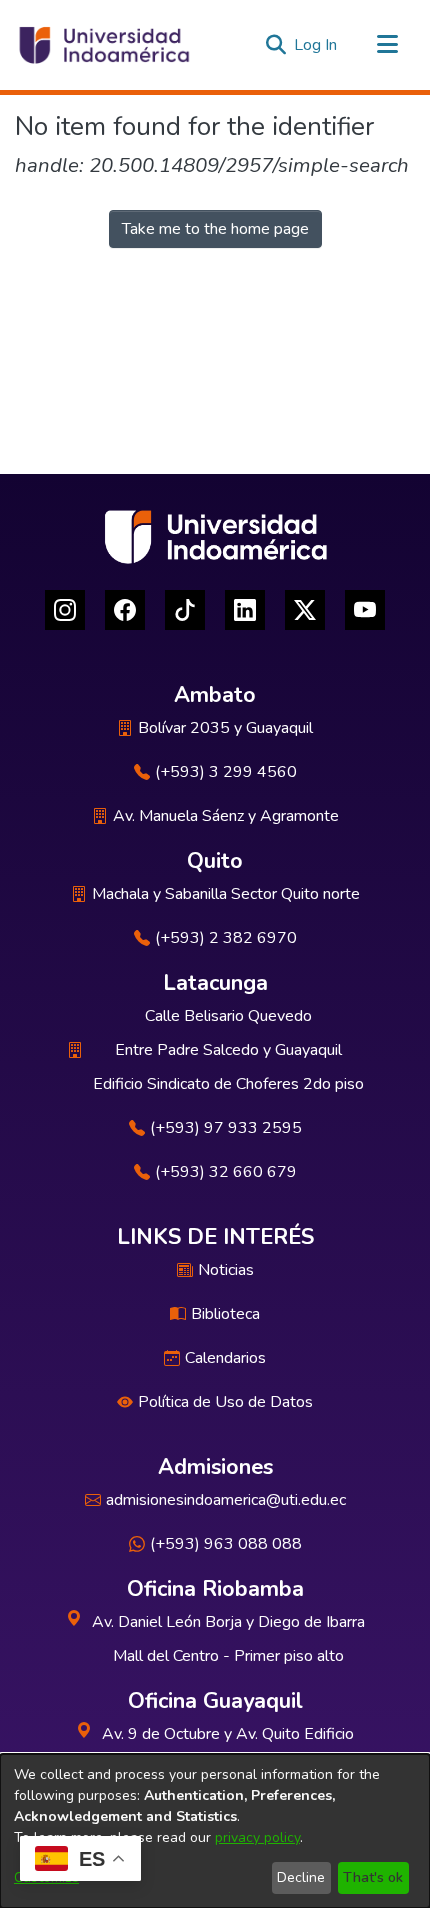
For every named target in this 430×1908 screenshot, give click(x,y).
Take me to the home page (215, 229)
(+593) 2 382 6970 (226, 938)
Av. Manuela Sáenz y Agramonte (226, 816)
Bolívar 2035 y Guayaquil (225, 728)
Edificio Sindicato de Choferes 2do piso (228, 1084)
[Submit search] (275, 45)
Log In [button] (316, 45)
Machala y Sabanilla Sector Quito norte (226, 894)
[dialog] (215, 1831)
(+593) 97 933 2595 (226, 1128)
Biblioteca (225, 1314)
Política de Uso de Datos (225, 1402)
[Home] (103, 45)
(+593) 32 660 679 (226, 1172)
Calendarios (225, 1358)
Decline (301, 1877)
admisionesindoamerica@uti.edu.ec (226, 1500)
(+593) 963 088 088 (226, 1544)
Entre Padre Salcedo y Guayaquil (228, 1050)
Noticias (226, 1270)
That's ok (373, 1877)
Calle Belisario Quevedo (228, 1016)
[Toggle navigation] (387, 45)
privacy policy (257, 1837)
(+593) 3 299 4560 (226, 772)
